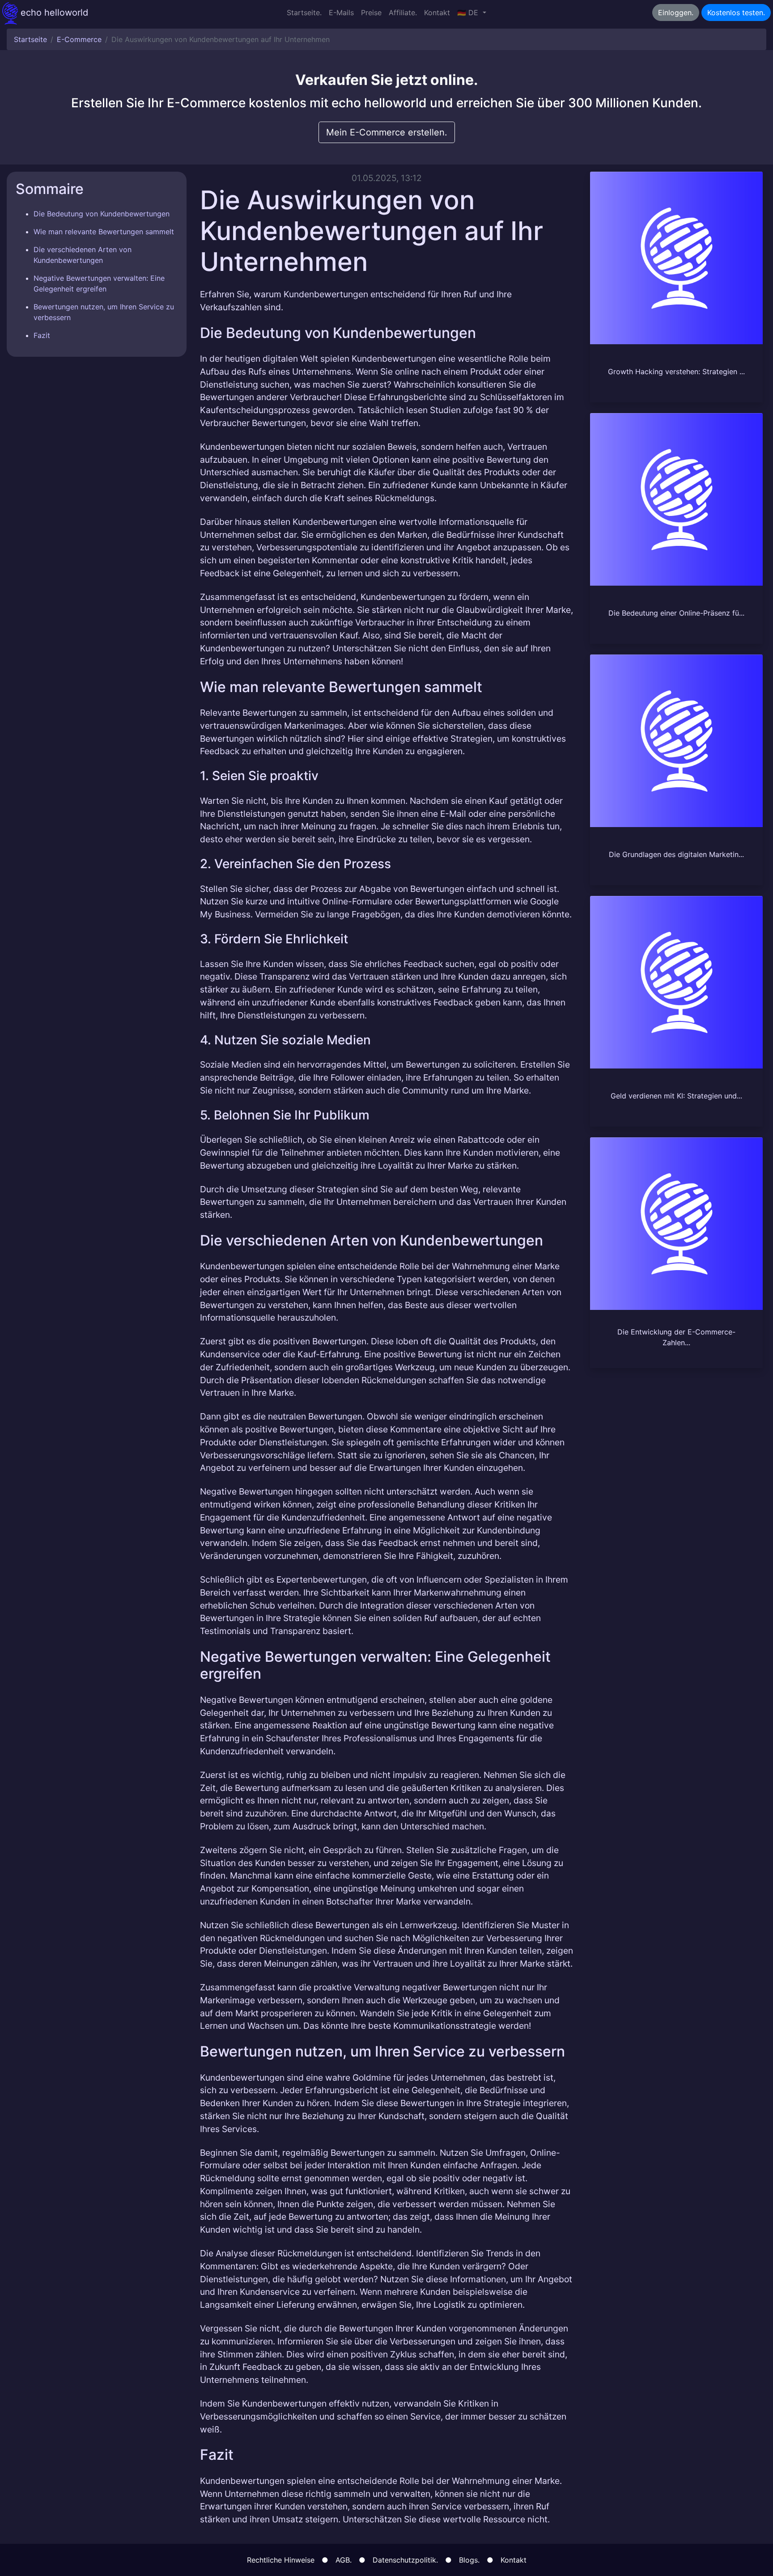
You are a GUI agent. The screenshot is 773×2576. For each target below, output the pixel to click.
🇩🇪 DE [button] (469, 13)
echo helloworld (53, 13)
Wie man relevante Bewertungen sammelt (104, 232)
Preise (371, 13)
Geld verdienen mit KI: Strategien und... (676, 1096)
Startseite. (304, 13)
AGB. (344, 2560)
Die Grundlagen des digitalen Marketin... (676, 854)
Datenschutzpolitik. (405, 2560)
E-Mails (341, 13)
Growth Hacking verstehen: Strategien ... (676, 372)
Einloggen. (676, 13)
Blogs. (469, 2560)
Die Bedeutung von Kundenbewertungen (102, 214)
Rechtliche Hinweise (281, 2560)
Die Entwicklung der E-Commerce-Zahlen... (676, 1337)
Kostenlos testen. (736, 13)
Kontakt (437, 13)
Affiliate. (403, 13)
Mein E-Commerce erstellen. (387, 132)
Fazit (42, 335)
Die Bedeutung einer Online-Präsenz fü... (676, 613)
